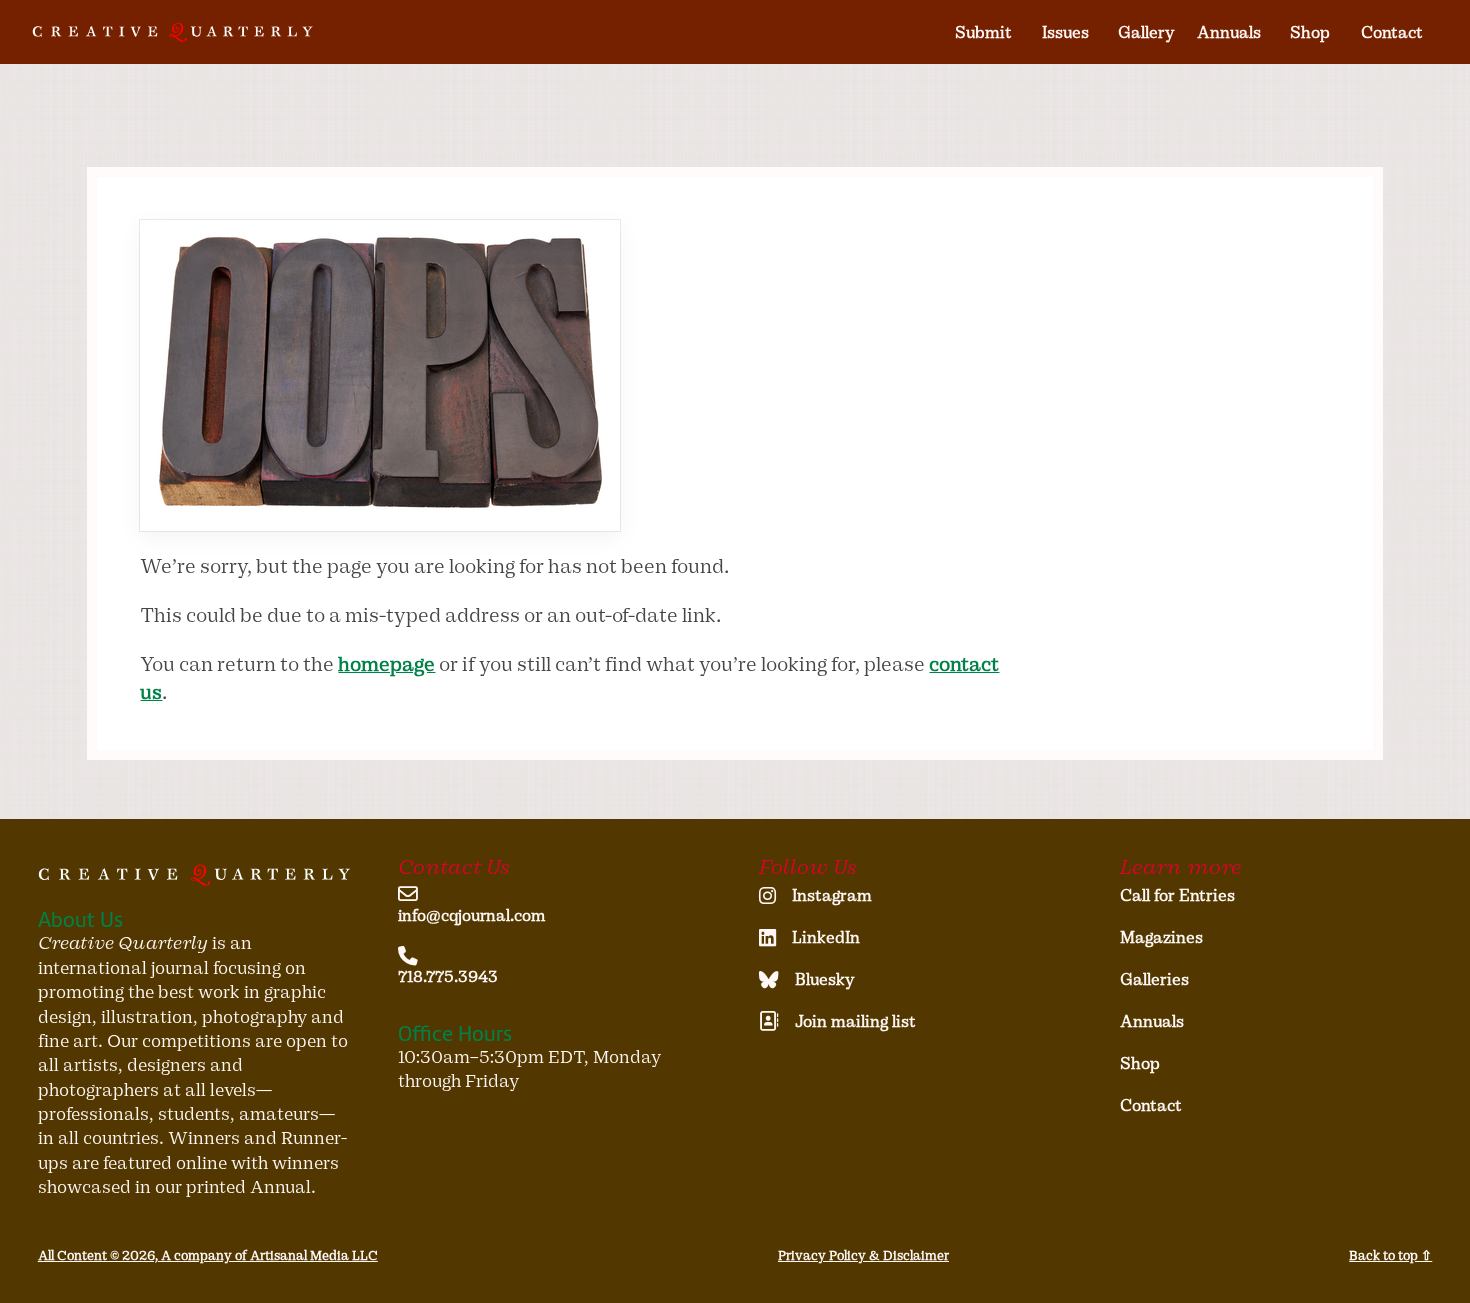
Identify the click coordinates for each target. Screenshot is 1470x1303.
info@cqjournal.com (471, 915)
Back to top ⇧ (1390, 1255)
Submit (983, 32)
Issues (1065, 32)
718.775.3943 (448, 976)
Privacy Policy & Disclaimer (863, 1255)
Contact (1392, 32)
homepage (386, 664)
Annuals (1229, 32)
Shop (1310, 32)
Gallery (1146, 32)
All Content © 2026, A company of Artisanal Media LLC (208, 1255)
